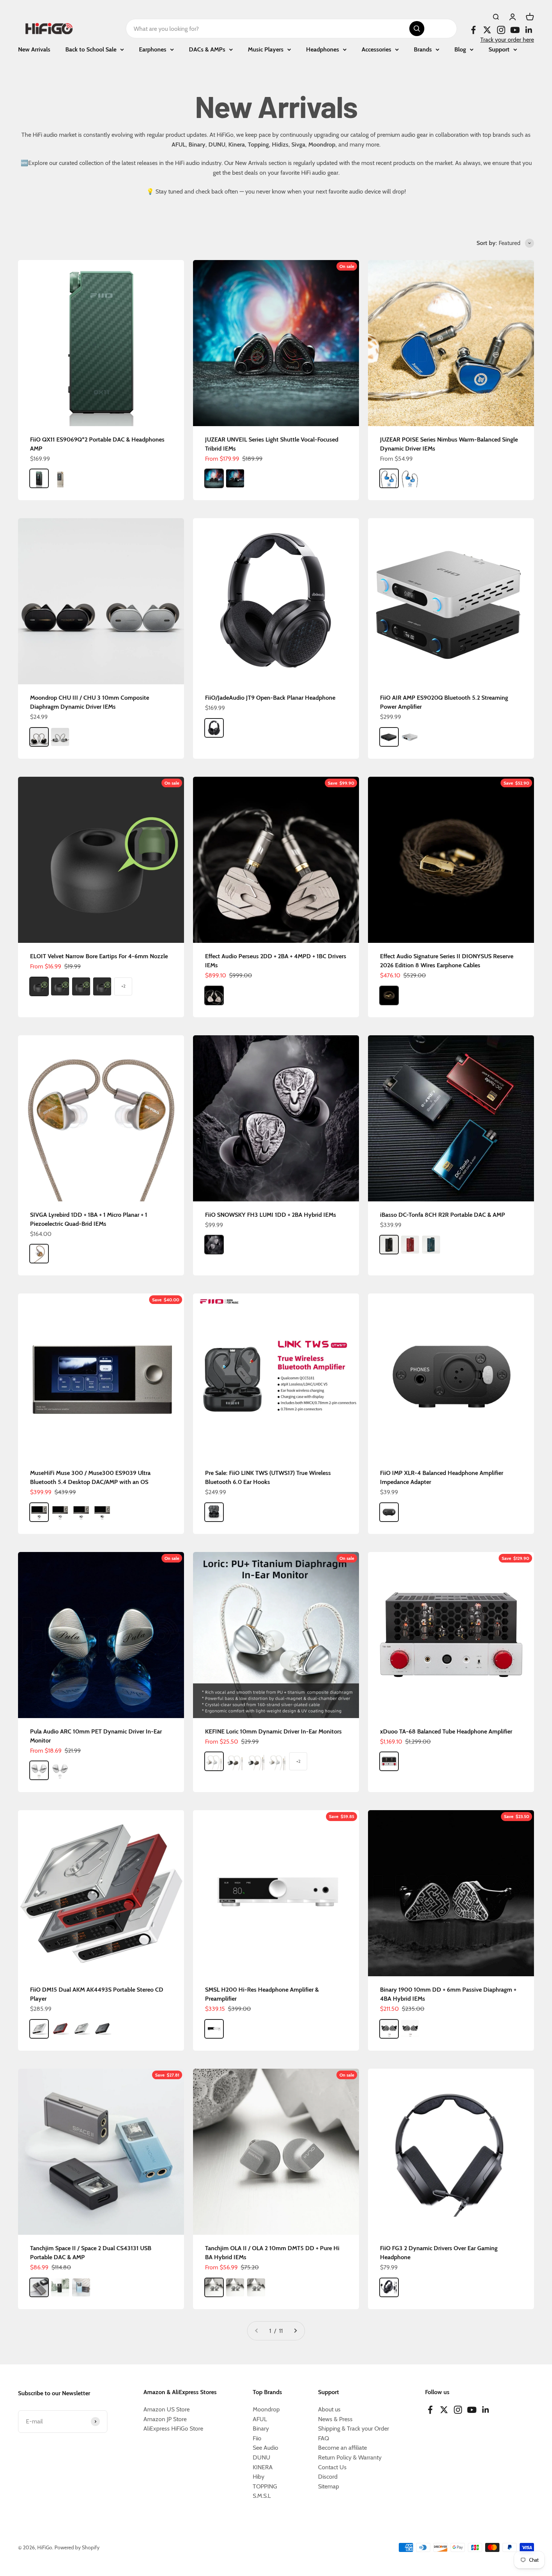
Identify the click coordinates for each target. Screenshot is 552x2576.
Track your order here (507, 40)
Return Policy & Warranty (350, 2457)
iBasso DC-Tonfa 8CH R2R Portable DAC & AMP (443, 1215)
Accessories (376, 49)
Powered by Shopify (77, 2547)
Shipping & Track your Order (354, 2429)
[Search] (417, 29)
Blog (460, 49)
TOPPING (265, 2486)
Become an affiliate (342, 2448)
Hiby (259, 2477)
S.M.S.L (262, 2496)
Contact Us (332, 2467)
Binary (261, 2429)
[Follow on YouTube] (515, 30)
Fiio (257, 2438)
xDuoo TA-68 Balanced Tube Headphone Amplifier (446, 1731)
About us (329, 2409)
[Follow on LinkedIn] (529, 30)
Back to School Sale (91, 49)
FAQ (324, 2438)
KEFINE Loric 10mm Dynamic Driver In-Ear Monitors (273, 1731)
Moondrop (266, 2409)
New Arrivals (34, 49)
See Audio (265, 2448)
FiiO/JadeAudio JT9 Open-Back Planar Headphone (270, 698)
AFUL (260, 2419)
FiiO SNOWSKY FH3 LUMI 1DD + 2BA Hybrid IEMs (271, 1215)
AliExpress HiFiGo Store (173, 2429)
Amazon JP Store (165, 2419)
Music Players (266, 49)
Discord (328, 2477)
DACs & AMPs (207, 49)
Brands (423, 49)
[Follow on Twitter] (487, 30)
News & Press (335, 2419)
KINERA (263, 2467)
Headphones (323, 49)
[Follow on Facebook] (473, 30)
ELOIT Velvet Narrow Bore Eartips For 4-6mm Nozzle (99, 956)
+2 (123, 986)
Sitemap (329, 2486)
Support (499, 49)
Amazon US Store (167, 2409)
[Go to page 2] (295, 2331)
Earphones (153, 49)
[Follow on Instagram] (501, 30)
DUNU (262, 2457)
